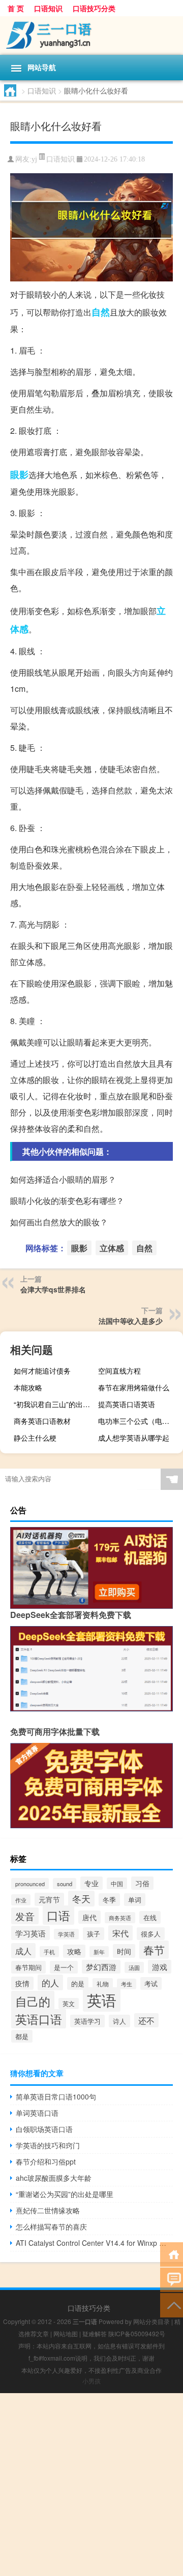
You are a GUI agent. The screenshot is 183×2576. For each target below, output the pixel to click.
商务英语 (120, 1918)
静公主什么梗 (35, 1438)
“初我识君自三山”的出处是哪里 (55, 1404)
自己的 (33, 2001)
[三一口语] (91, 36)
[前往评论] (172, 2279)
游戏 (160, 1967)
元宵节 (49, 1899)
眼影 (19, 474)
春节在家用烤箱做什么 (134, 1387)
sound (65, 1884)
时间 (124, 1951)
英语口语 (39, 2019)
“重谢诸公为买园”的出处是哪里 (65, 2194)
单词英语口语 (37, 2113)
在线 (150, 1917)
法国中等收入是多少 (131, 1321)
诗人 (119, 2021)
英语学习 (87, 2021)
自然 (101, 312)
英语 (102, 1999)
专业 (91, 1883)
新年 (99, 1952)
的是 (78, 1983)
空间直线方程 (119, 1371)
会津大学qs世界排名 (53, 1289)
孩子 (94, 1934)
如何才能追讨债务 (42, 1371)
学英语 (66, 1934)
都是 (22, 2036)
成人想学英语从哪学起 (134, 1438)
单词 (135, 1900)
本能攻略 (28, 1387)
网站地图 (66, 2333)
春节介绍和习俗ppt (46, 2161)
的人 (50, 1982)
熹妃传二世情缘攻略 (48, 2210)
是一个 (64, 1967)
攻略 (74, 1951)
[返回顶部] (172, 2304)
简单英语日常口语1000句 (56, 2096)
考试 (151, 1983)
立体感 (112, 1248)
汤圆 (134, 1967)
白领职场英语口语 (44, 2129)
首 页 (16, 8)
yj (34, 159)
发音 (25, 1916)
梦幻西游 (101, 1967)
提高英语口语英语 (127, 1404)
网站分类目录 (151, 2321)
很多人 (151, 1934)
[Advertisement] (91, 2485)
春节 (154, 1950)
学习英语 (30, 1933)
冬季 (109, 1900)
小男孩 (91, 2381)
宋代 (120, 1933)
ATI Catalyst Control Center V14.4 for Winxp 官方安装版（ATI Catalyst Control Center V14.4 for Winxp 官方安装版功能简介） (94, 2243)
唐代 (89, 1917)
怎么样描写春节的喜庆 (51, 2227)
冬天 (81, 1899)
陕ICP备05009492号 (137, 2333)
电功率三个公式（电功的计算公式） (139, 1421)
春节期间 (28, 1967)
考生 (127, 1984)
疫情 (22, 1983)
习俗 (142, 1883)
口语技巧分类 (94, 8)
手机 (49, 1952)
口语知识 (48, 8)
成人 (23, 1951)
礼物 (103, 1984)
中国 (117, 1883)
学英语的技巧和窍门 (48, 2145)
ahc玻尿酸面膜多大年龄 (54, 2178)
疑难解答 (95, 2333)
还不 (146, 2020)
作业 (21, 1900)
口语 (58, 1915)
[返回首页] (172, 2254)
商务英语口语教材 (42, 1421)
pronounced (30, 1884)
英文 (69, 2003)
